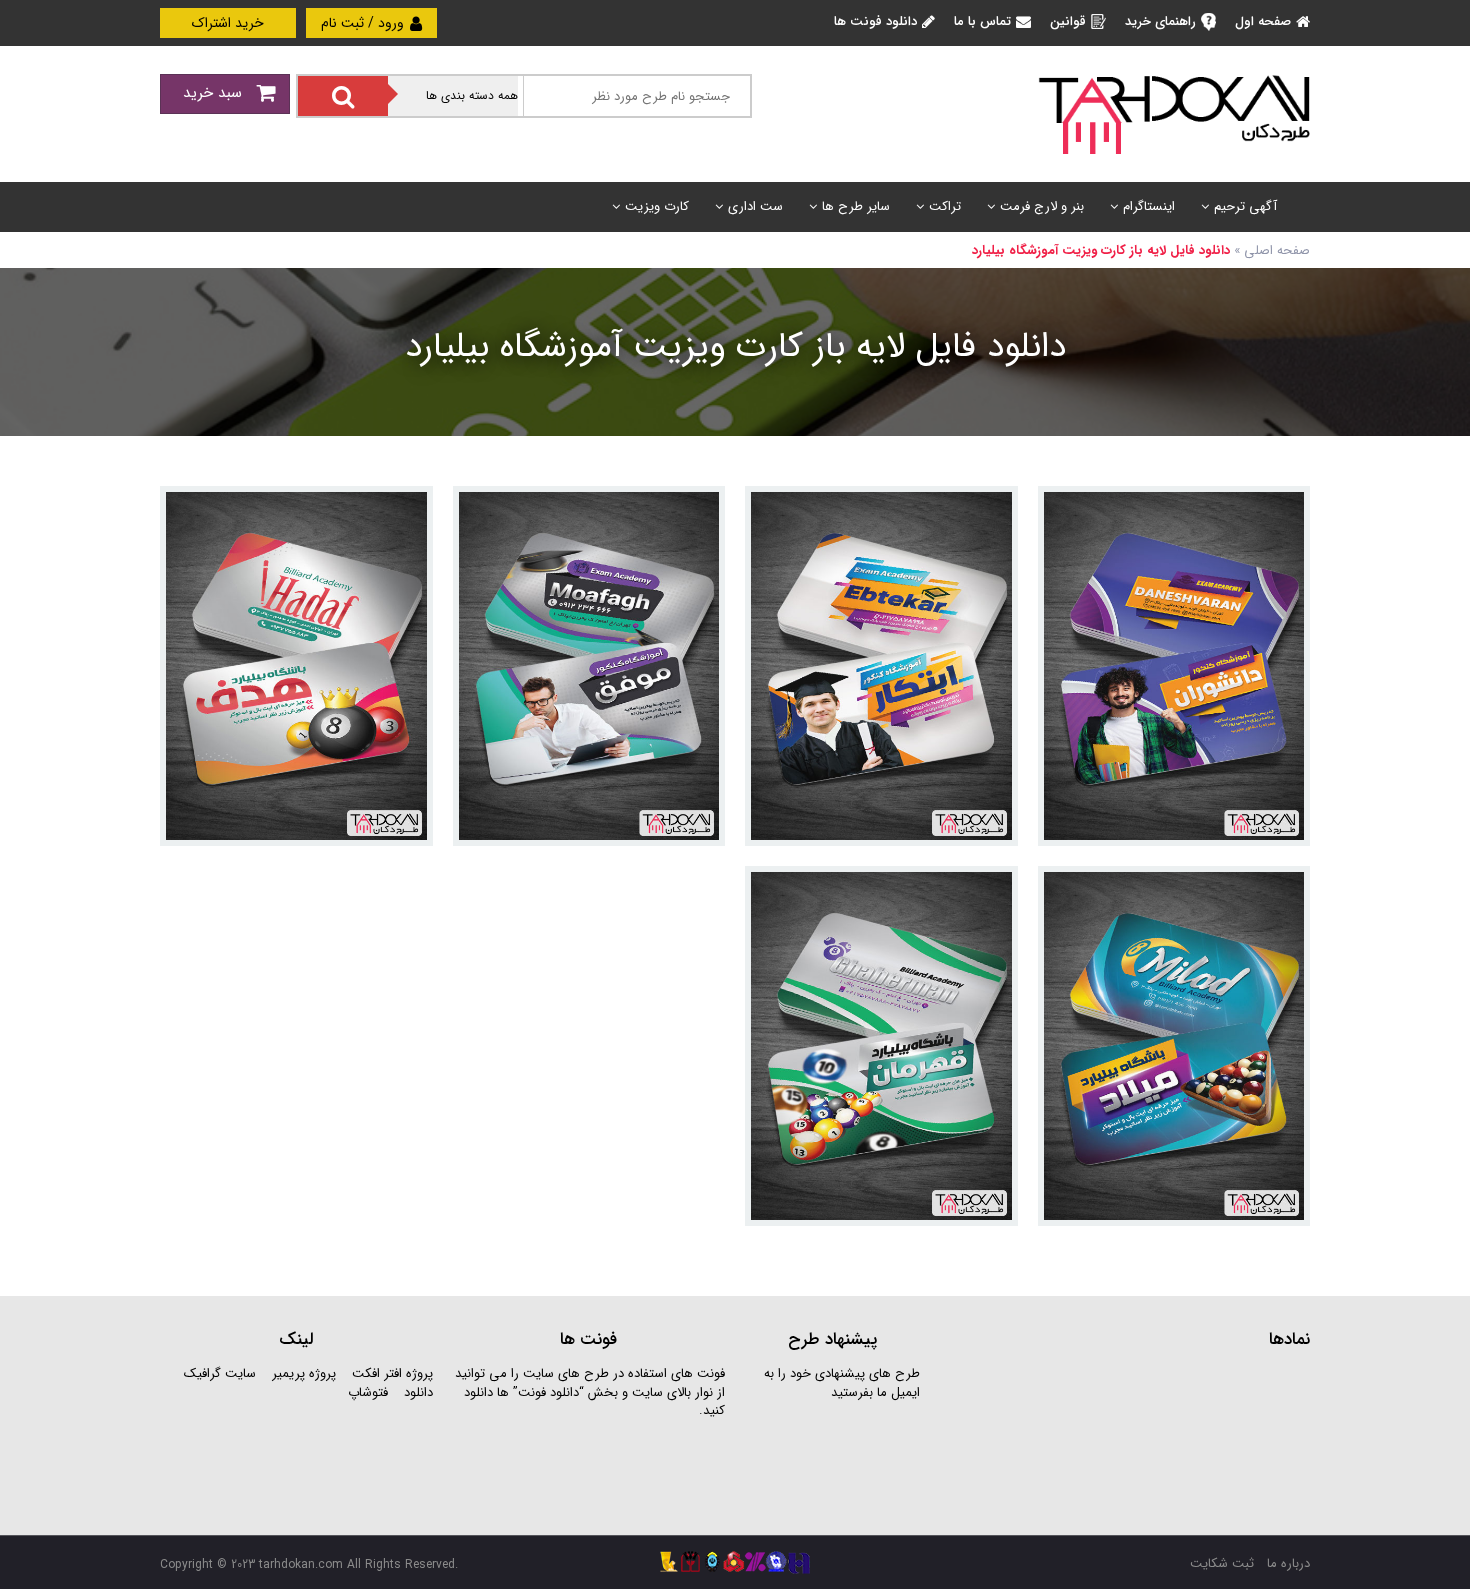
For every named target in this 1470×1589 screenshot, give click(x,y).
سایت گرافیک (220, 1373)
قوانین (1068, 21)
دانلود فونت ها (875, 21)
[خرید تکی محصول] (1281, 514)
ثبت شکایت (1222, 1563)
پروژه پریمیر (302, 1373)
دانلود (418, 1392)
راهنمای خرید (1160, 21)
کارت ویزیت (657, 206)
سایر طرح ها (856, 206)
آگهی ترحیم (1245, 206)
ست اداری (755, 206)
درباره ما (1288, 1563)
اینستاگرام (1149, 206)
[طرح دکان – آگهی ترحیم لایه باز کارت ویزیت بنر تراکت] (1174, 113)
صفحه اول (1263, 21)
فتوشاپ (368, 1392)
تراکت (945, 206)
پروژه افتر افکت (392, 1373)
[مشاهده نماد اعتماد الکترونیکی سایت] (1160, 1439)
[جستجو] (343, 96)
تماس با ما (982, 21)
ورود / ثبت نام (364, 23)
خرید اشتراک (228, 23)
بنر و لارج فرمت (1042, 206)
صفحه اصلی (1277, 250)
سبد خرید (215, 93)
